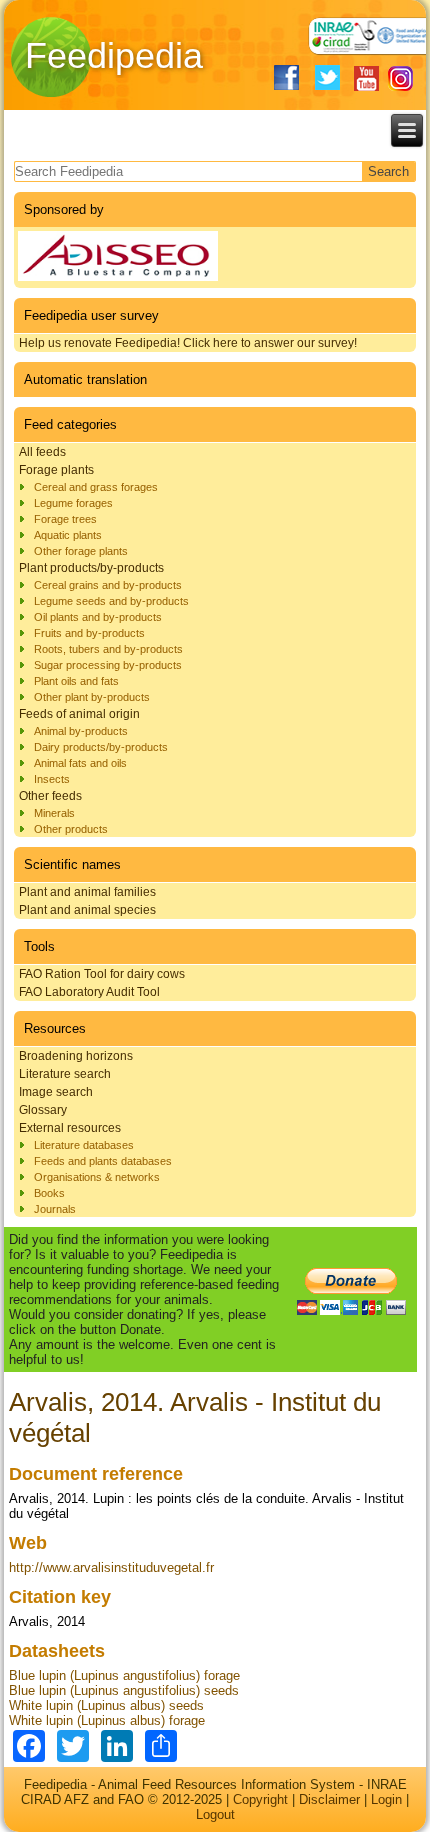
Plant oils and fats (76, 681)
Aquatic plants (68, 535)
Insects (52, 779)
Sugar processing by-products (108, 665)
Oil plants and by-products (98, 617)
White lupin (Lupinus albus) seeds (106, 1705)
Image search (56, 1092)
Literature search (65, 1074)
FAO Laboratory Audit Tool (89, 992)
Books (49, 1193)
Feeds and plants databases (103, 1161)
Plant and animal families (87, 892)
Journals (55, 1209)
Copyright (260, 1799)
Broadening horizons (76, 1056)
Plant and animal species (87, 910)
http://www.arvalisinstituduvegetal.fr (111, 1567)
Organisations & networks (97, 1177)
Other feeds (50, 796)
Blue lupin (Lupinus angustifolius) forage (124, 1675)
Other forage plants (81, 551)
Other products (71, 829)
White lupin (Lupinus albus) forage (107, 1720)
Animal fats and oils (80, 763)
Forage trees (65, 519)
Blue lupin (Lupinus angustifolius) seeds (124, 1690)
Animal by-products (81, 731)
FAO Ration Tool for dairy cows (102, 974)
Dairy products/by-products (101, 747)
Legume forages (73, 503)
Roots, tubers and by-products (108, 649)
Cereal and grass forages (96, 487)
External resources (70, 1128)
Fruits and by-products (89, 633)
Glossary (43, 1110)
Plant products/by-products (91, 568)
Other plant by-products (92, 697)
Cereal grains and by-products (108, 585)
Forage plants (56, 470)
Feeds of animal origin (79, 714)
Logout (215, 1814)
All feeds (42, 452)
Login (386, 1799)
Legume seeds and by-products (111, 601)
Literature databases (84, 1145)
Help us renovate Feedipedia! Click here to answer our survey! (188, 343)
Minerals (54, 813)
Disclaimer (329, 1799)
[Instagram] (400, 78)
